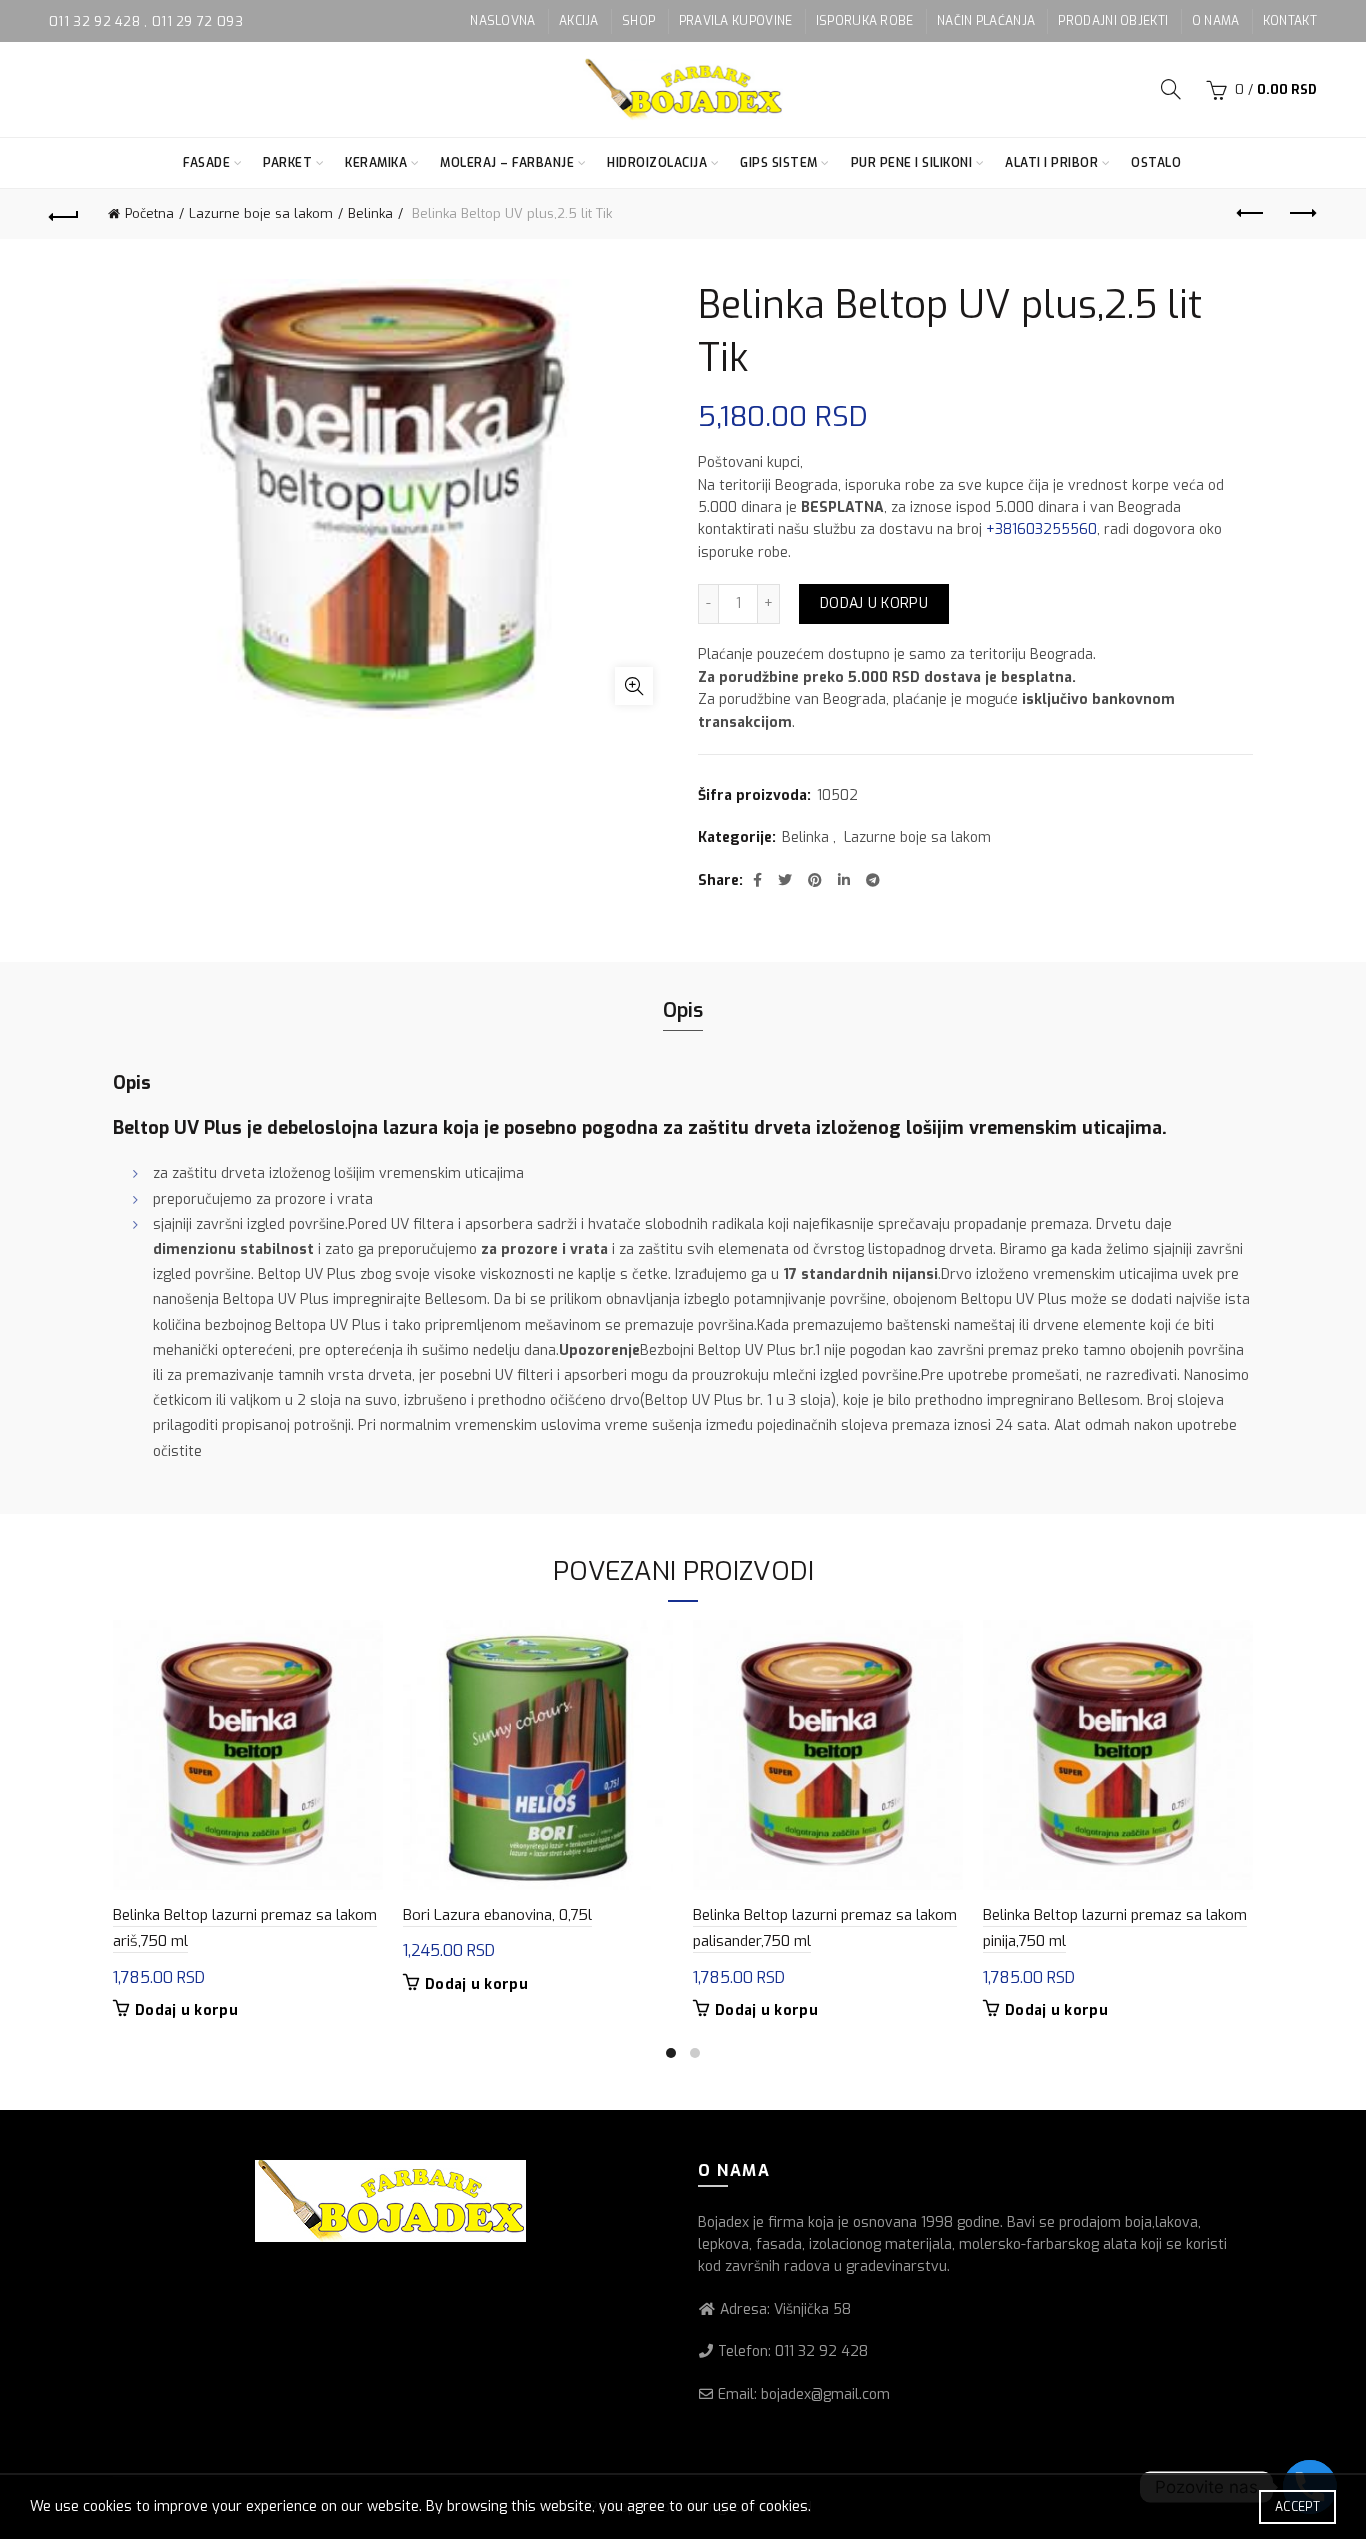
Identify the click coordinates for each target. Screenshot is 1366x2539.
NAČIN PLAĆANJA (986, 21)
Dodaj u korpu (874, 603)
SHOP (638, 21)
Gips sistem (779, 163)
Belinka (370, 213)
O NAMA (1216, 21)
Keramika (376, 163)
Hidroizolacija (657, 163)
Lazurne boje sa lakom (261, 213)
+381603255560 (1041, 529)
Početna (149, 213)
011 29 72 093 (197, 21)
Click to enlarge (634, 686)
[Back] (64, 214)
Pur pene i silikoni (912, 163)
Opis (683, 1010)
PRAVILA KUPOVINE (736, 21)
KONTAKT (1290, 21)
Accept (1297, 2507)
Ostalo (1156, 163)
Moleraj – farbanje (507, 163)
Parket (287, 163)
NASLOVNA (502, 21)
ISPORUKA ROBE (865, 21)
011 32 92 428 (96, 21)
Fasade (206, 163)
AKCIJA (579, 21)
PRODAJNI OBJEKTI (1113, 21)
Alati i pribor (1051, 163)
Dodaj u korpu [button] (186, 2011)
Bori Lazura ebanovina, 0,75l (497, 1915)
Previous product (1252, 214)
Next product (1302, 214)
